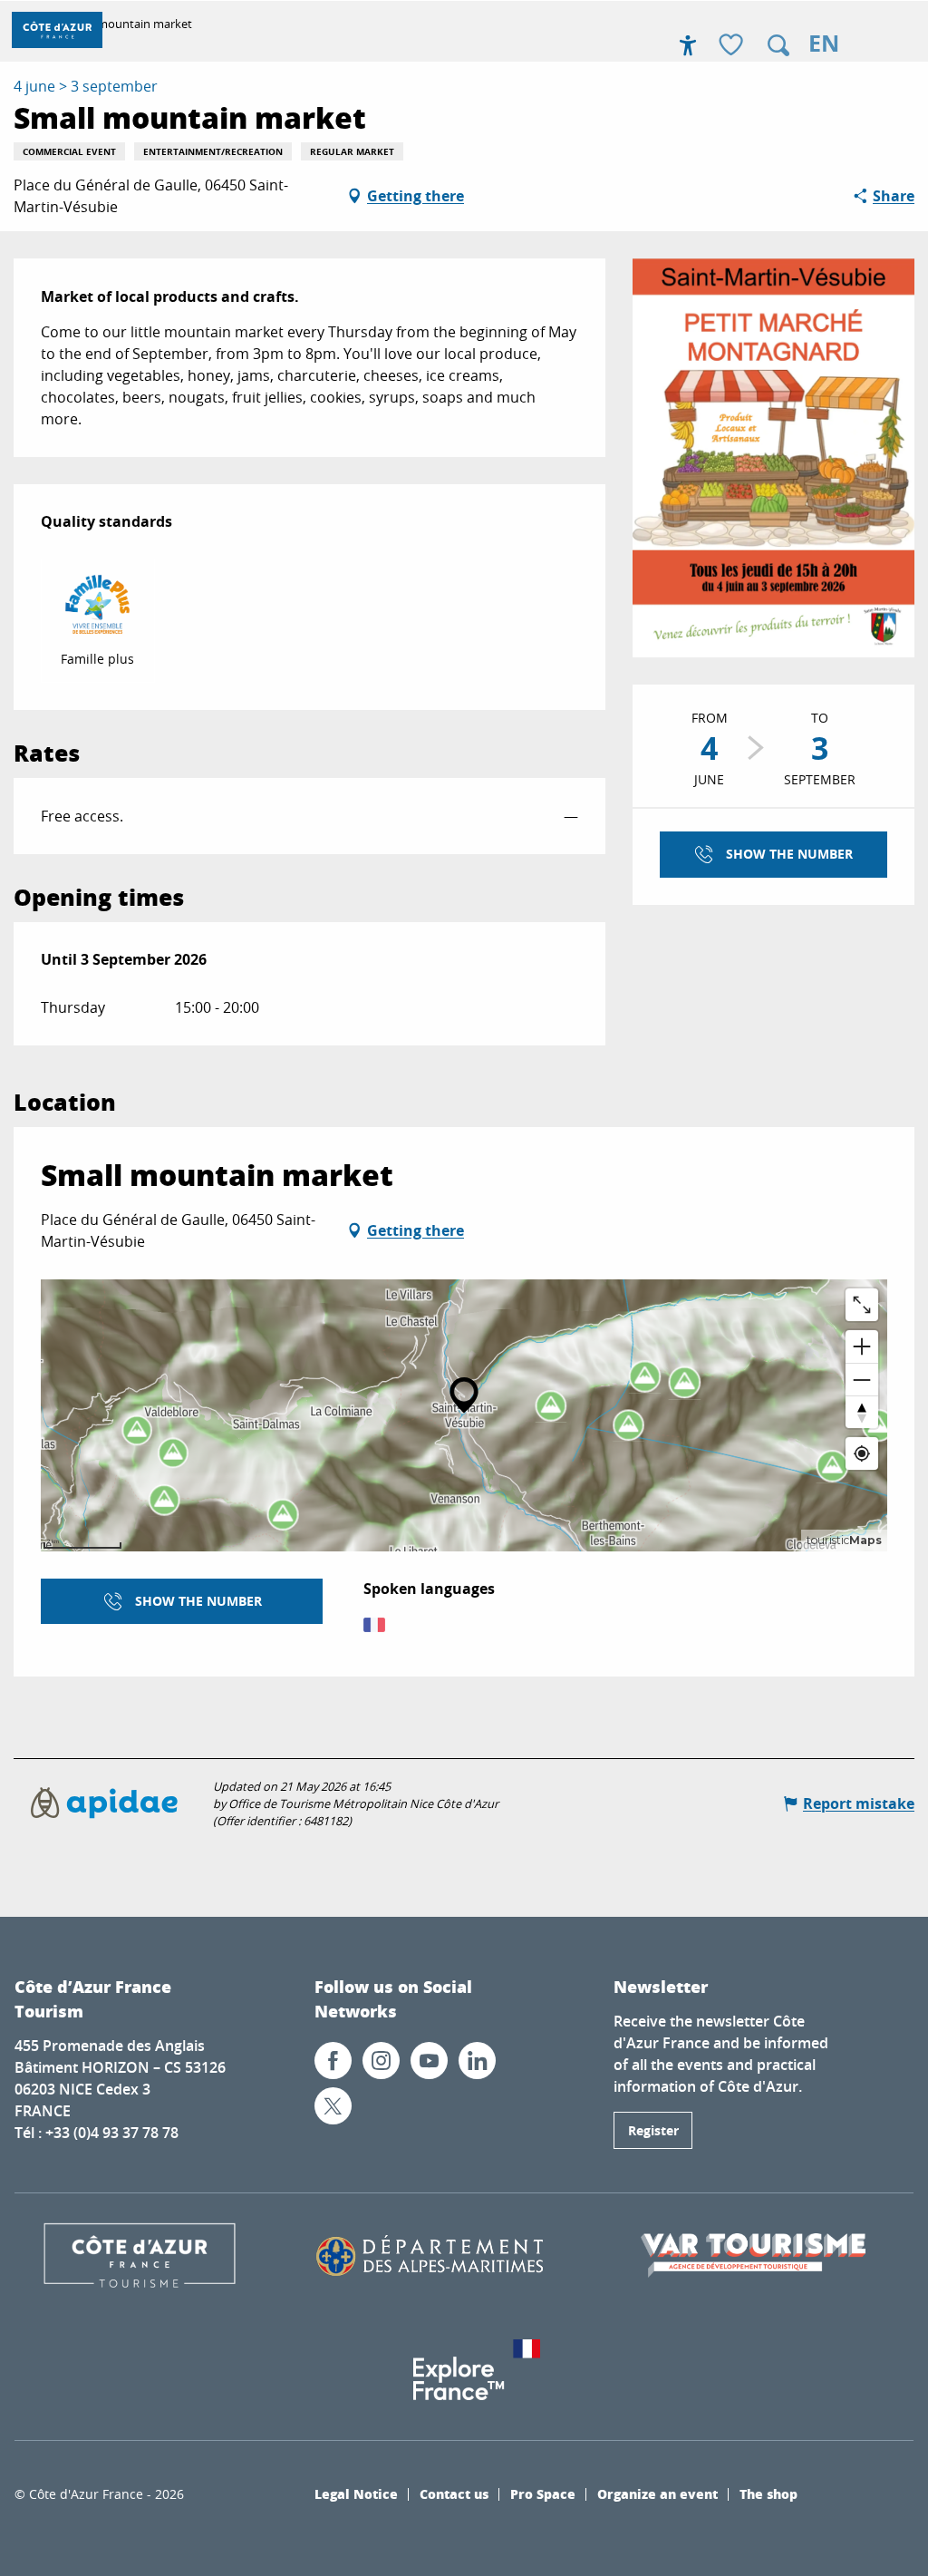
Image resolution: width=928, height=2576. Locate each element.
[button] (778, 45)
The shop (768, 2493)
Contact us (454, 2493)
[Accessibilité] (688, 45)
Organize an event (657, 2493)
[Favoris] (733, 46)
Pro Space (543, 2493)
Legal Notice (356, 2493)
